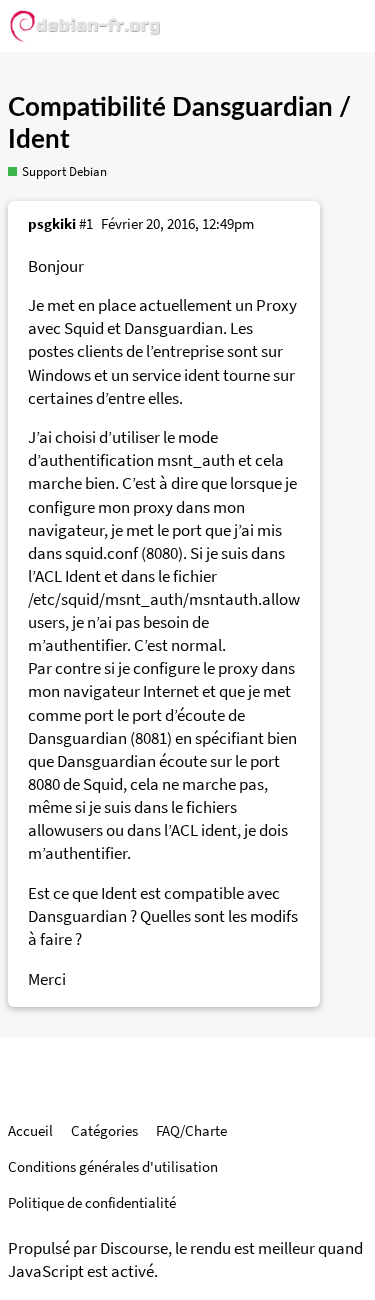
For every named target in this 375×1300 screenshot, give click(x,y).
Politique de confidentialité (92, 1202)
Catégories (104, 1130)
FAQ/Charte (191, 1130)
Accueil (30, 1130)
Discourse (134, 1248)
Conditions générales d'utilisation (113, 1166)
